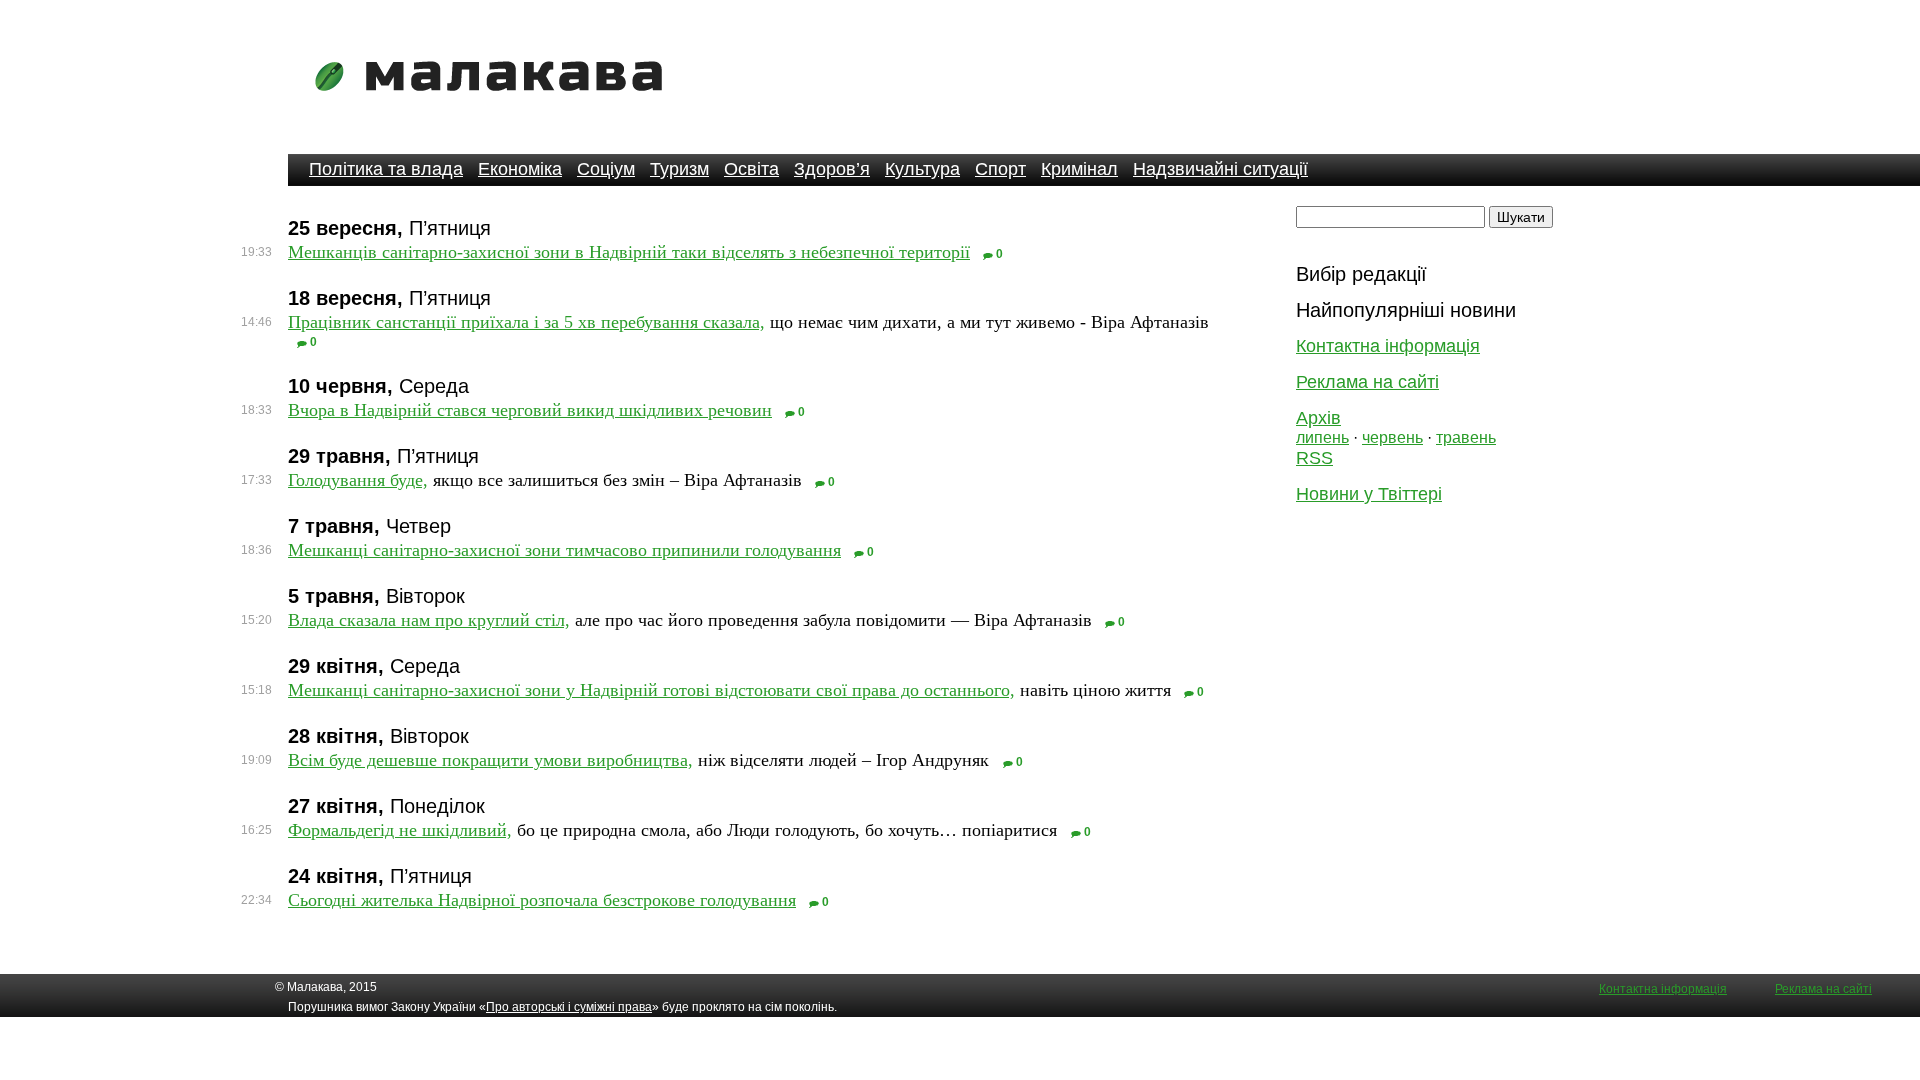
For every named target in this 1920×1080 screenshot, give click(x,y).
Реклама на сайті (1367, 382)
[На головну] (495, 104)
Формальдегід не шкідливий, (400, 830)
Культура (922, 169)
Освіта (751, 169)
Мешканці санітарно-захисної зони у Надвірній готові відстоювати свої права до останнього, (651, 690)
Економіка (520, 169)
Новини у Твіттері (1369, 494)
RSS (1314, 458)
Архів (1318, 418)
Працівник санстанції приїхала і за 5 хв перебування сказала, (526, 322)
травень (1466, 437)
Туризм (679, 169)
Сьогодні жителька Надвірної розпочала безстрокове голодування (542, 900)
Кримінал (1079, 169)
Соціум (606, 169)
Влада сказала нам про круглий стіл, (429, 620)
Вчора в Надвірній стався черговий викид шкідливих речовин (530, 410)
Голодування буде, (358, 480)
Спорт (1000, 169)
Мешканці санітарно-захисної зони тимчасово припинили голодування (564, 550)
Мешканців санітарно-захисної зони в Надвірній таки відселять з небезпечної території (629, 252)
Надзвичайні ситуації (1220, 169)
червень (1392, 437)
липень (1322, 437)
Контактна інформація (1388, 346)
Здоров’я (832, 169)
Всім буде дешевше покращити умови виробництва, (490, 760)
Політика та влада (386, 169)
